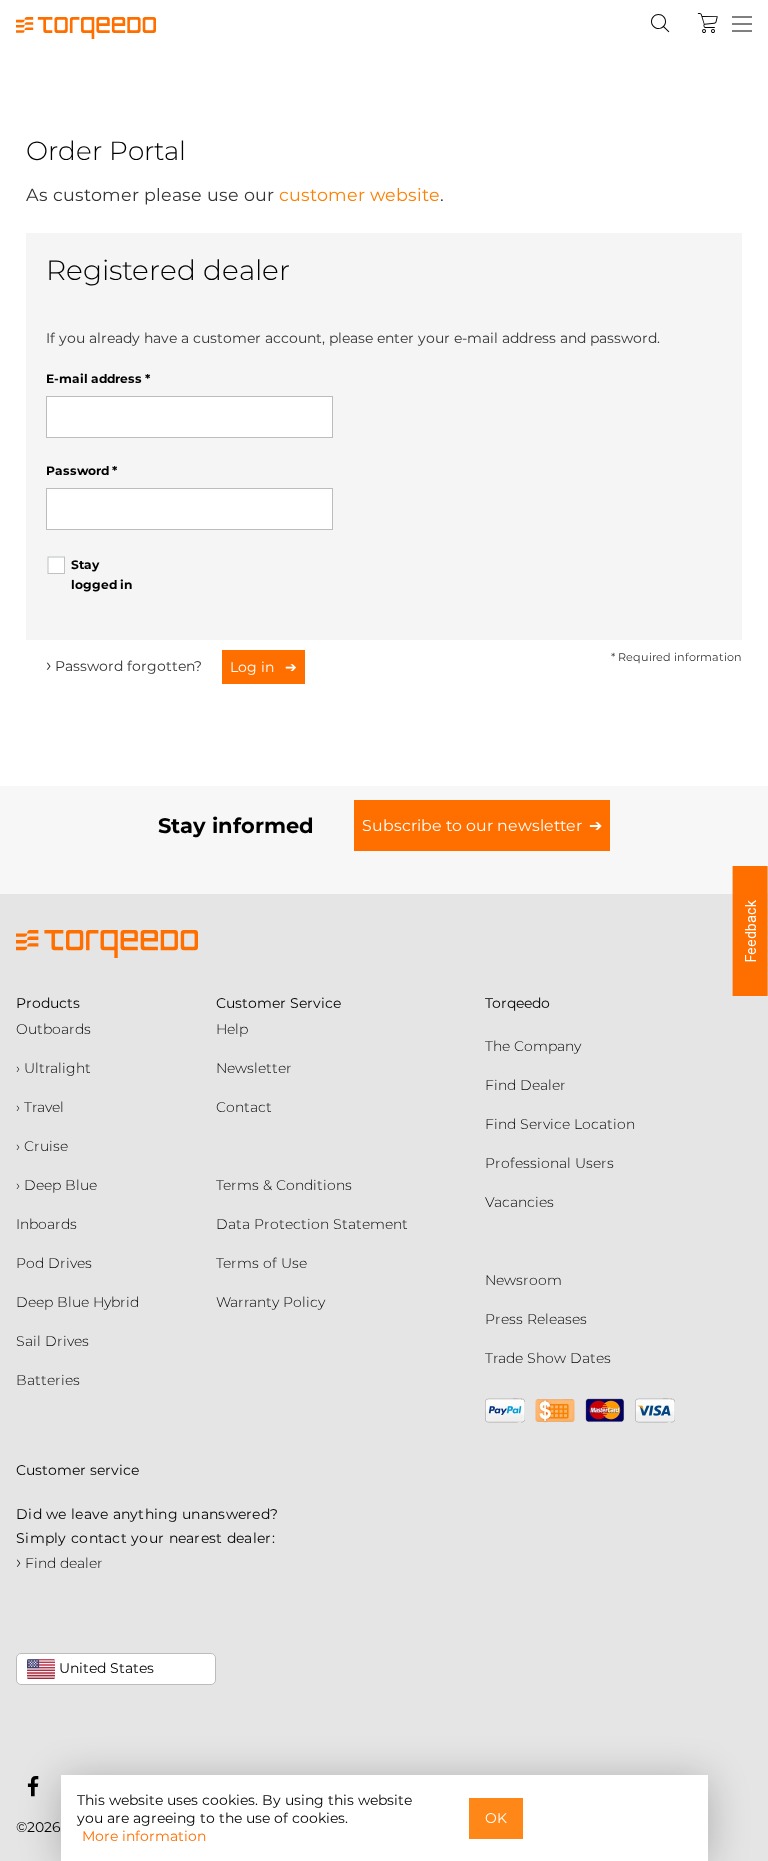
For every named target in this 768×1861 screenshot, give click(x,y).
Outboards (53, 1029)
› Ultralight (53, 1068)
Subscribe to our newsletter (472, 825)
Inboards (46, 1224)
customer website (359, 194)
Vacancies (519, 1202)
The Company (533, 1046)
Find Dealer (525, 1085)
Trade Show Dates (548, 1358)
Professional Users (549, 1163)
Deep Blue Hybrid (77, 1302)
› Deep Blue (56, 1185)
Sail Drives (52, 1341)
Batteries (48, 1380)
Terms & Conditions (284, 1185)
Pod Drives (54, 1263)
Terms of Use (261, 1263)
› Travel (40, 1107)
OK (496, 1818)
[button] (750, 931)
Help (232, 1029)
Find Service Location (560, 1124)
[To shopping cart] (708, 23)
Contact (244, 1107)
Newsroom (523, 1280)
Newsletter (254, 1068)
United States (104, 1668)
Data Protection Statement (312, 1224)
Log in (254, 667)
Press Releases (536, 1319)
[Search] (660, 23)
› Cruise (42, 1146)
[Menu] (742, 25)
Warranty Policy (270, 1302)
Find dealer (59, 1563)
